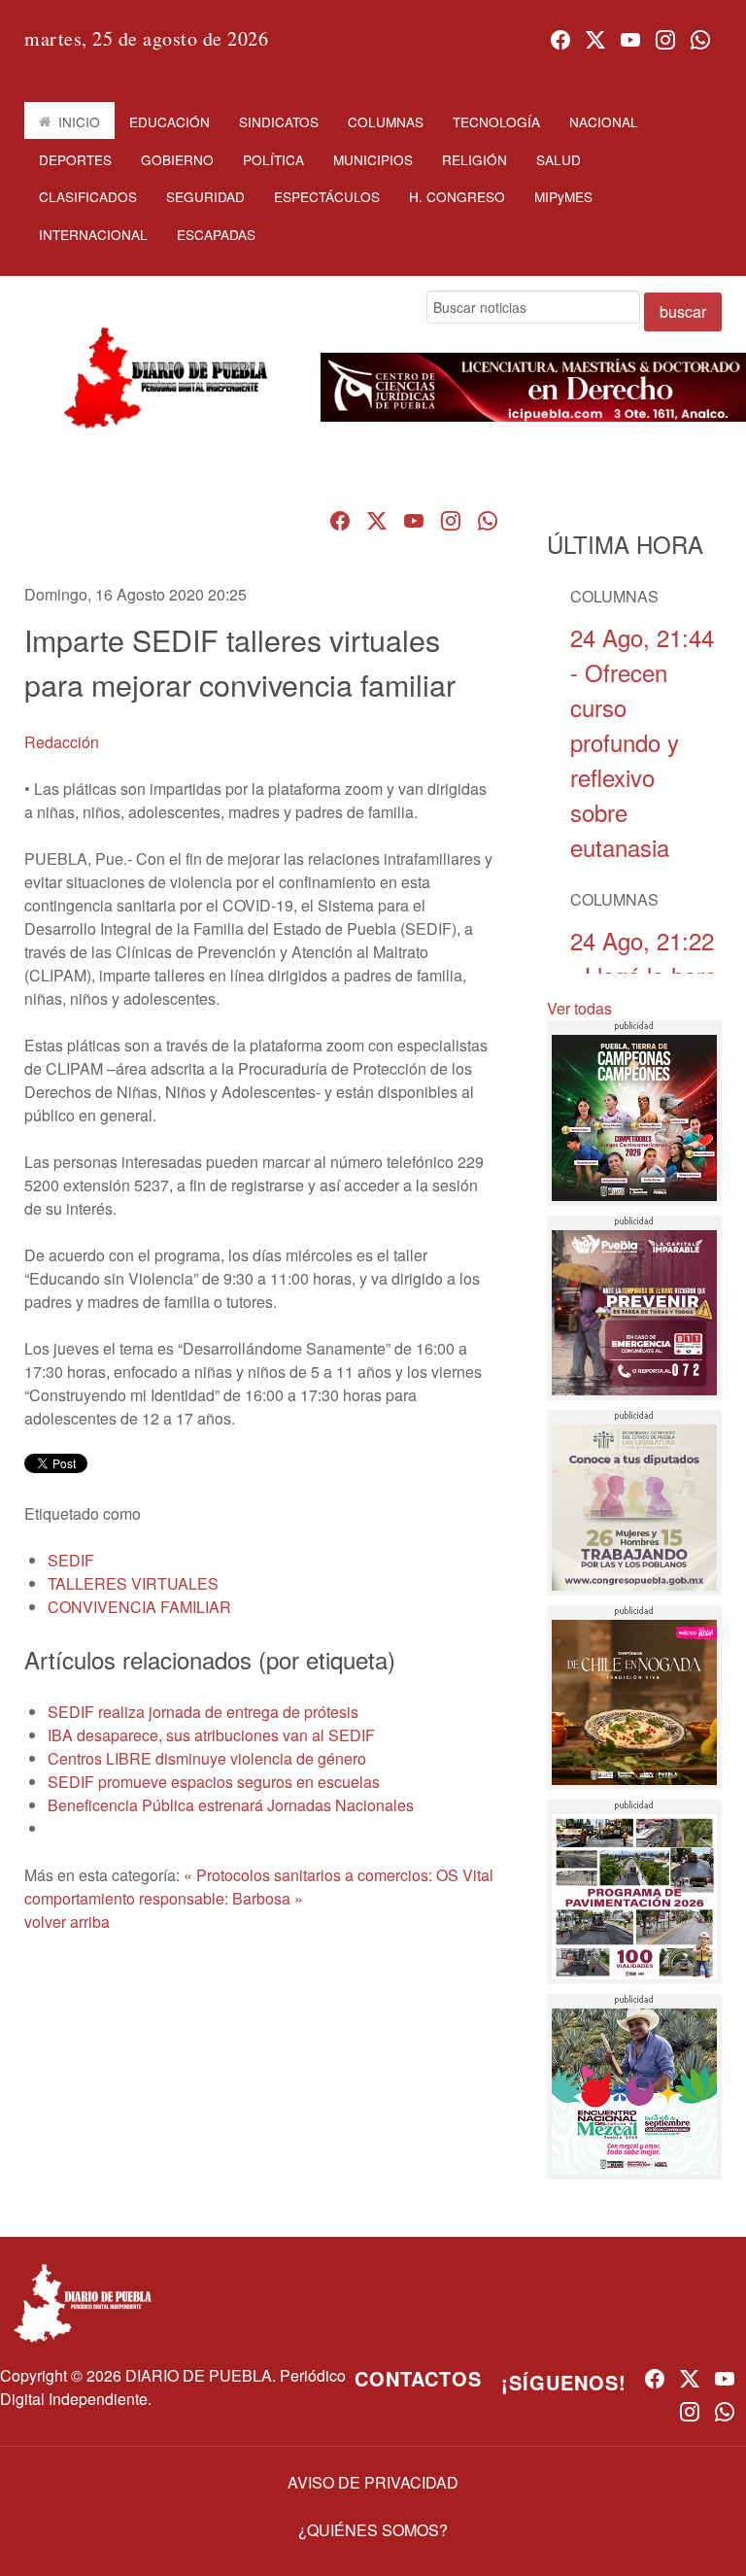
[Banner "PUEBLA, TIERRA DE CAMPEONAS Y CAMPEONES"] (634, 1113)
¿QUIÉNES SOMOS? (373, 2530)
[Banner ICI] (533, 388)
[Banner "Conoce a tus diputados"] (634, 1502)
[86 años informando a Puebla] (160, 394)
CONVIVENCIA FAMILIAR (139, 1607)
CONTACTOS (418, 2378)
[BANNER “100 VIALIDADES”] (634, 1892)
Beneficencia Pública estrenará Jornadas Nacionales (231, 1805)
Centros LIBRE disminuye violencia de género (207, 1758)
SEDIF (71, 1560)
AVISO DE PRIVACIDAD (373, 2482)
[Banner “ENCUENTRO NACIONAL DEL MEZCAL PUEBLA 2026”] (634, 2086)
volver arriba (67, 1922)
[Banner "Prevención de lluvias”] (634, 1308)
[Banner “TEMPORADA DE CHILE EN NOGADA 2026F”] (634, 1698)
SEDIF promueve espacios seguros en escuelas (214, 1782)
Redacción (62, 742)
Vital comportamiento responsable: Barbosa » (259, 1887)
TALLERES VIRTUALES (133, 1583)
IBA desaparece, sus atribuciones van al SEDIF (211, 1735)
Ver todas (579, 1008)
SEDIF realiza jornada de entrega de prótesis (203, 1712)
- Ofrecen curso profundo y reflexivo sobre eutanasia (642, 742)
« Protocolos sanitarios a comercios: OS (321, 1875)
